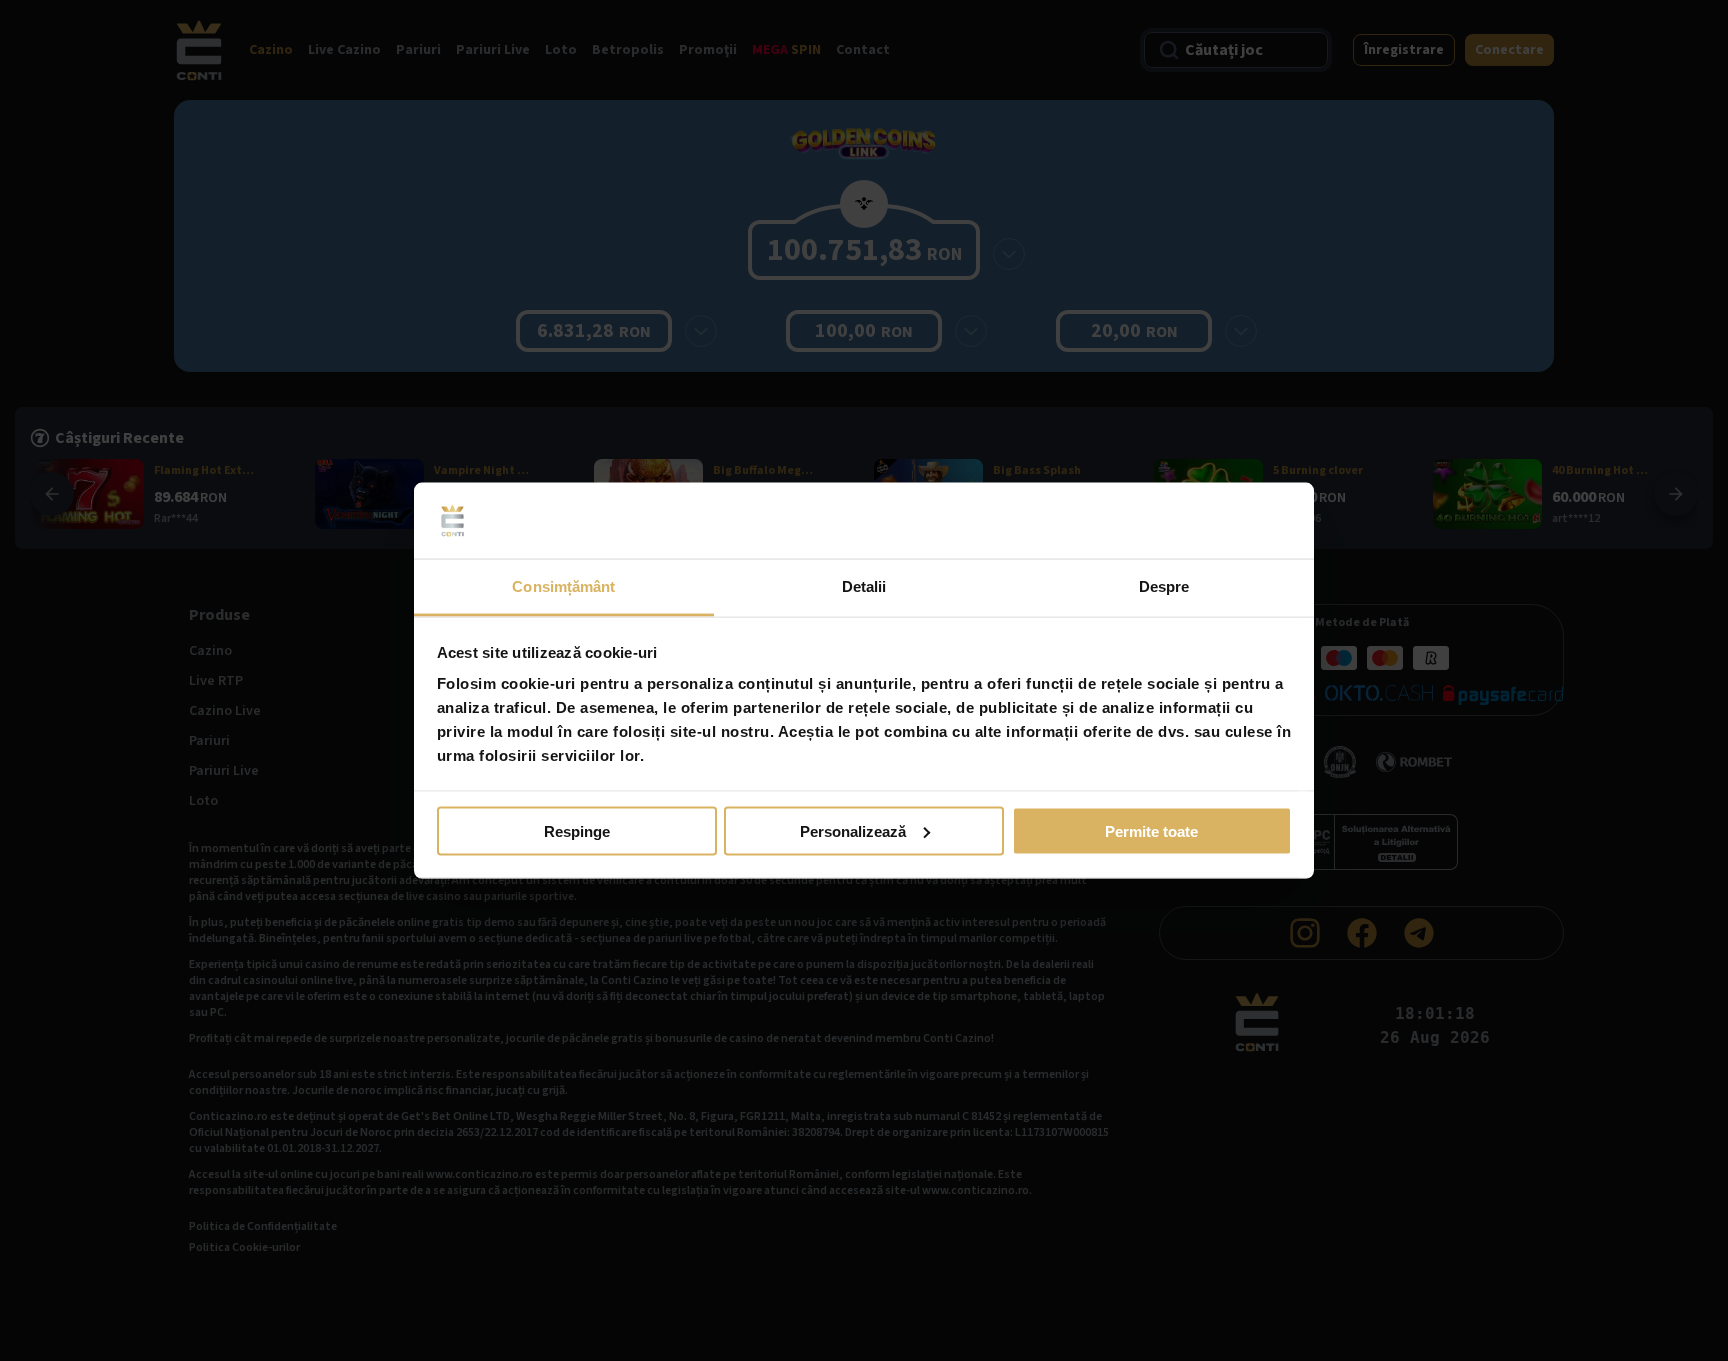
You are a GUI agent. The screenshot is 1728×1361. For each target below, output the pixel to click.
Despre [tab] (1164, 586)
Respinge (577, 830)
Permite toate (1151, 830)
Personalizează (853, 830)
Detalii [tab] (864, 586)
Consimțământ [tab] (563, 586)
